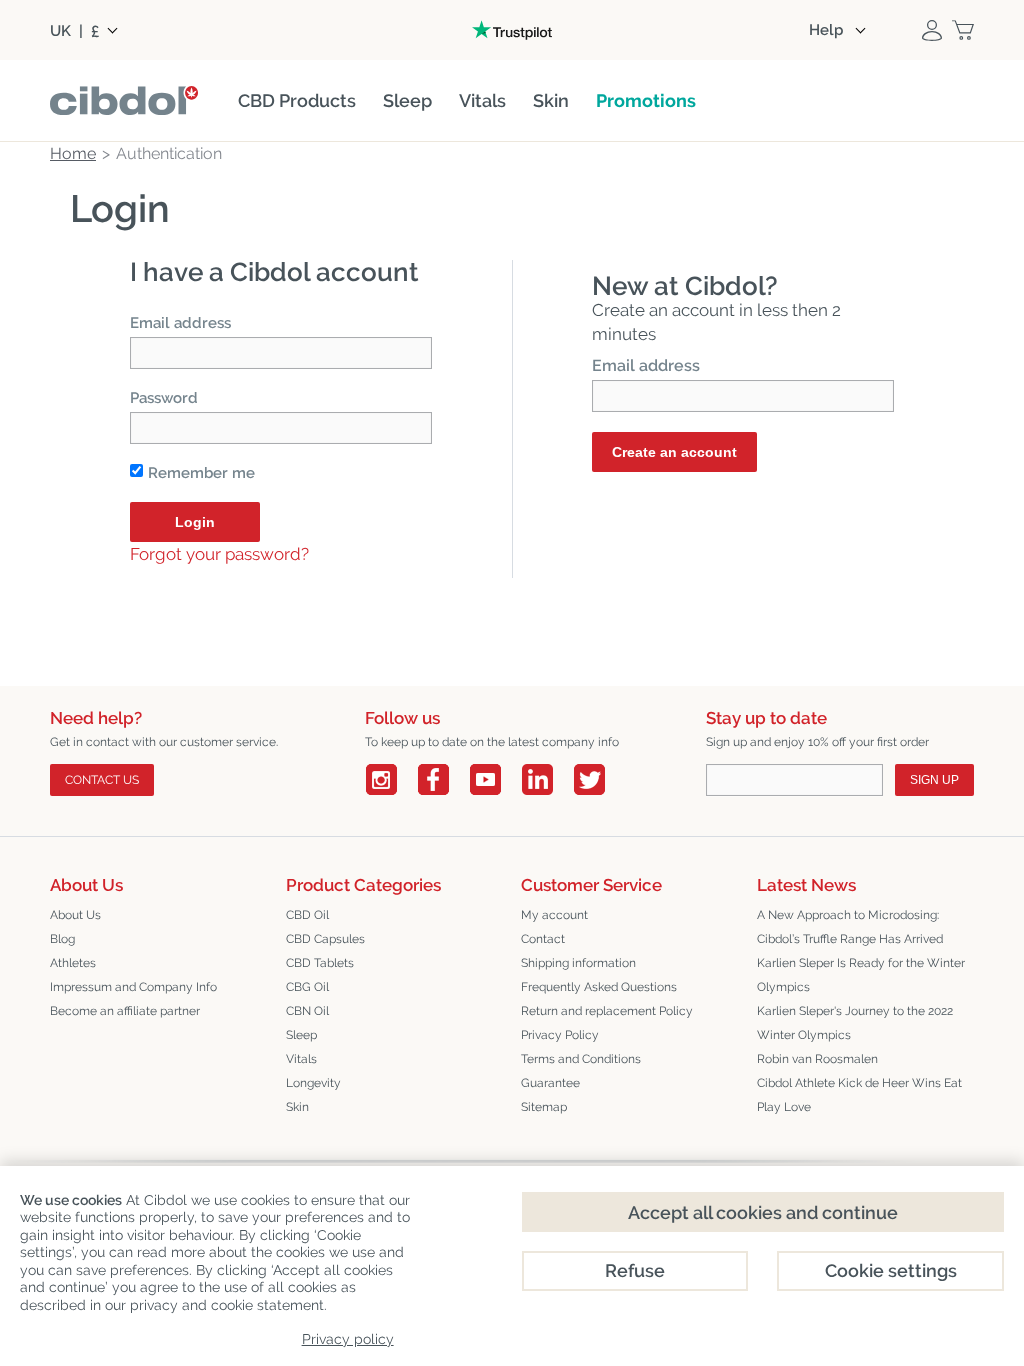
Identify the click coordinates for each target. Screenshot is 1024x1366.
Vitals (301, 1059)
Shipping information (578, 963)
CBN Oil (307, 1011)
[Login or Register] (932, 30)
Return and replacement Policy (607, 1011)
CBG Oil (307, 987)
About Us (75, 915)
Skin (297, 1107)
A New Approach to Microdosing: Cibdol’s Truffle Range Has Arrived (850, 927)
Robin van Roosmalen (817, 1059)
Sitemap (544, 1107)
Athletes (73, 963)
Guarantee (550, 1083)
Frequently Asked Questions (599, 987)
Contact (543, 939)
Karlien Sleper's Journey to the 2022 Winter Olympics (855, 1023)
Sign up (934, 780)
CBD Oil (307, 915)
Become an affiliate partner (125, 1011)
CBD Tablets (320, 963)
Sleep (301, 1035)
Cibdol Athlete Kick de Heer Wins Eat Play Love (859, 1095)
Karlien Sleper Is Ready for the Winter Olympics (861, 975)
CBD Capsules (325, 939)
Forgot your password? (219, 554)
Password (164, 398)
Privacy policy (348, 1339)
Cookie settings (891, 1270)
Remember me (201, 473)
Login (195, 522)
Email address (180, 323)
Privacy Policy (560, 1035)
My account (554, 915)
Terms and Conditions (581, 1059)
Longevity (313, 1083)
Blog (62, 939)
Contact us (102, 780)
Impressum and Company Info (133, 987)
